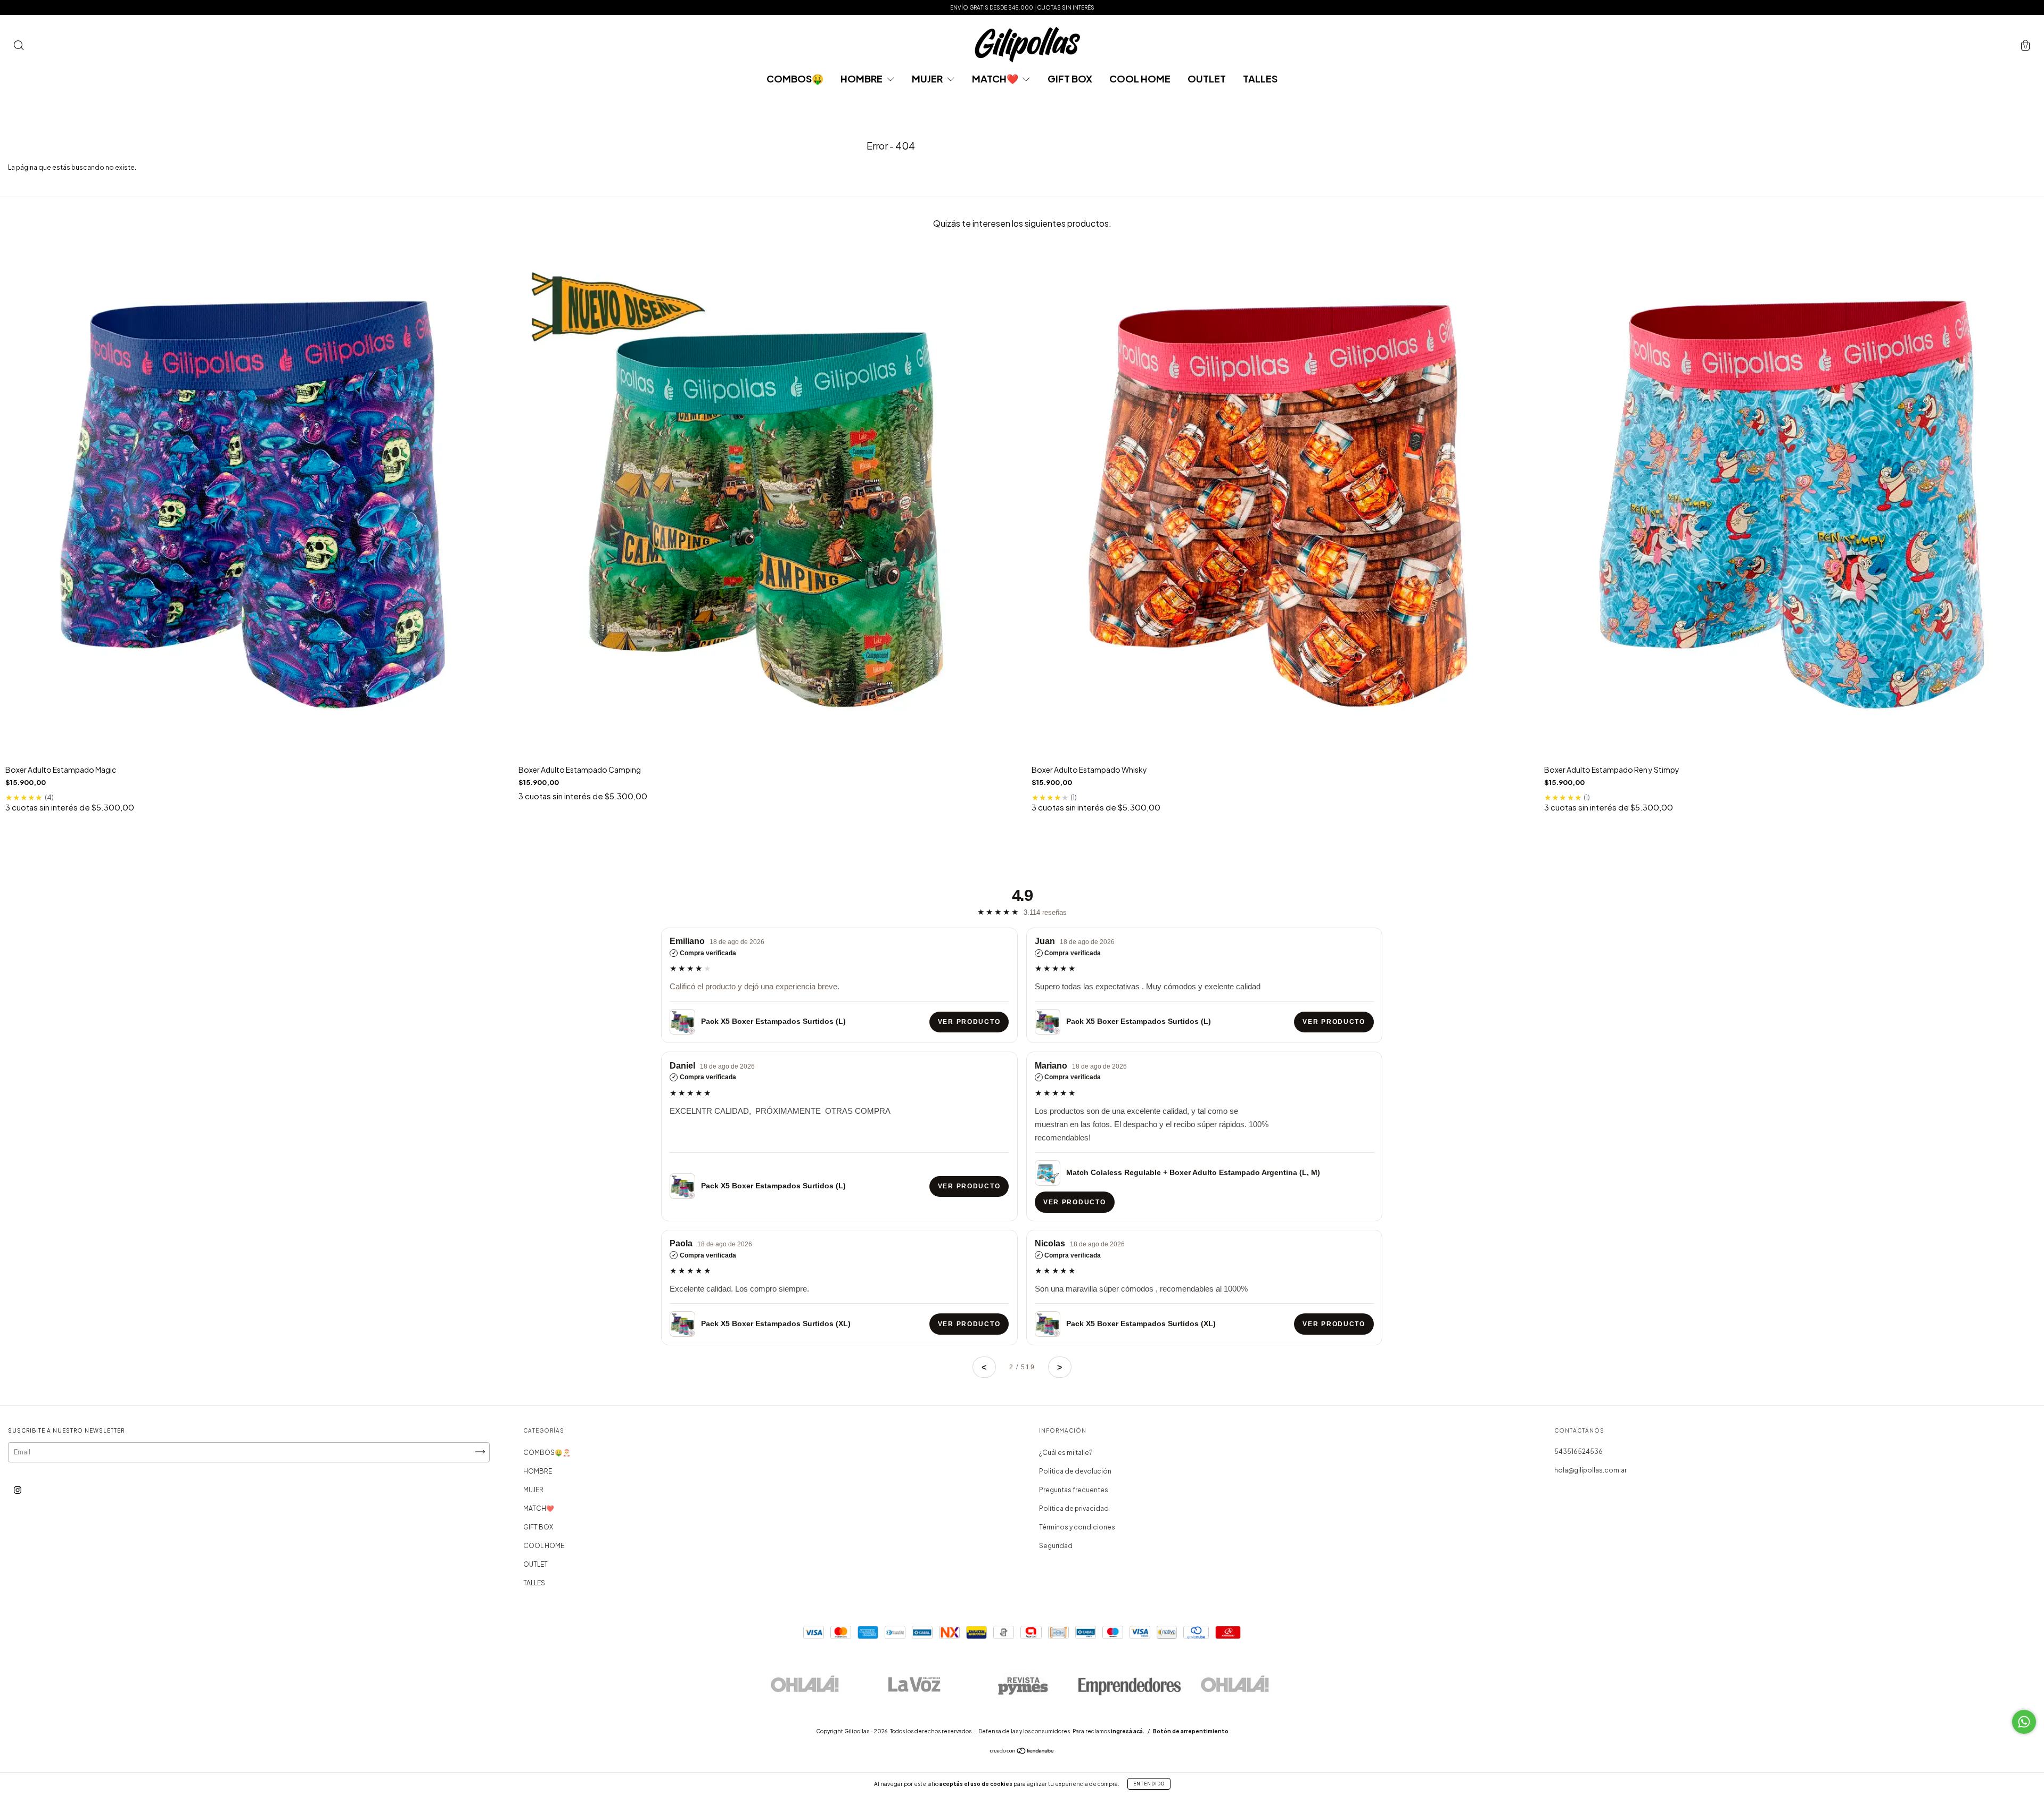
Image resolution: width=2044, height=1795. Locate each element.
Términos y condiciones (1077, 1527)
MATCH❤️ (996, 78)
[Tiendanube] (1022, 1752)
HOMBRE (862, 78)
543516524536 (1579, 1451)
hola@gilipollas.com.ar (1590, 1470)
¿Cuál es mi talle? (1066, 1453)
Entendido (1149, 1784)
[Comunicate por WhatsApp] (2024, 1722)
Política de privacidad (1074, 1508)
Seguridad (1056, 1546)
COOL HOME (1140, 78)
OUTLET (1207, 78)
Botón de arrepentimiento (1191, 1731)
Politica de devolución (1075, 1471)
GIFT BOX (1070, 78)
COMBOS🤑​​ (795, 78)
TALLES (1260, 78)
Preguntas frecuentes (1074, 1490)
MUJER (928, 78)
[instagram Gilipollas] (18, 1490)
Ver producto (969, 1022)
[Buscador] (19, 47)
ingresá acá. (1128, 1731)
